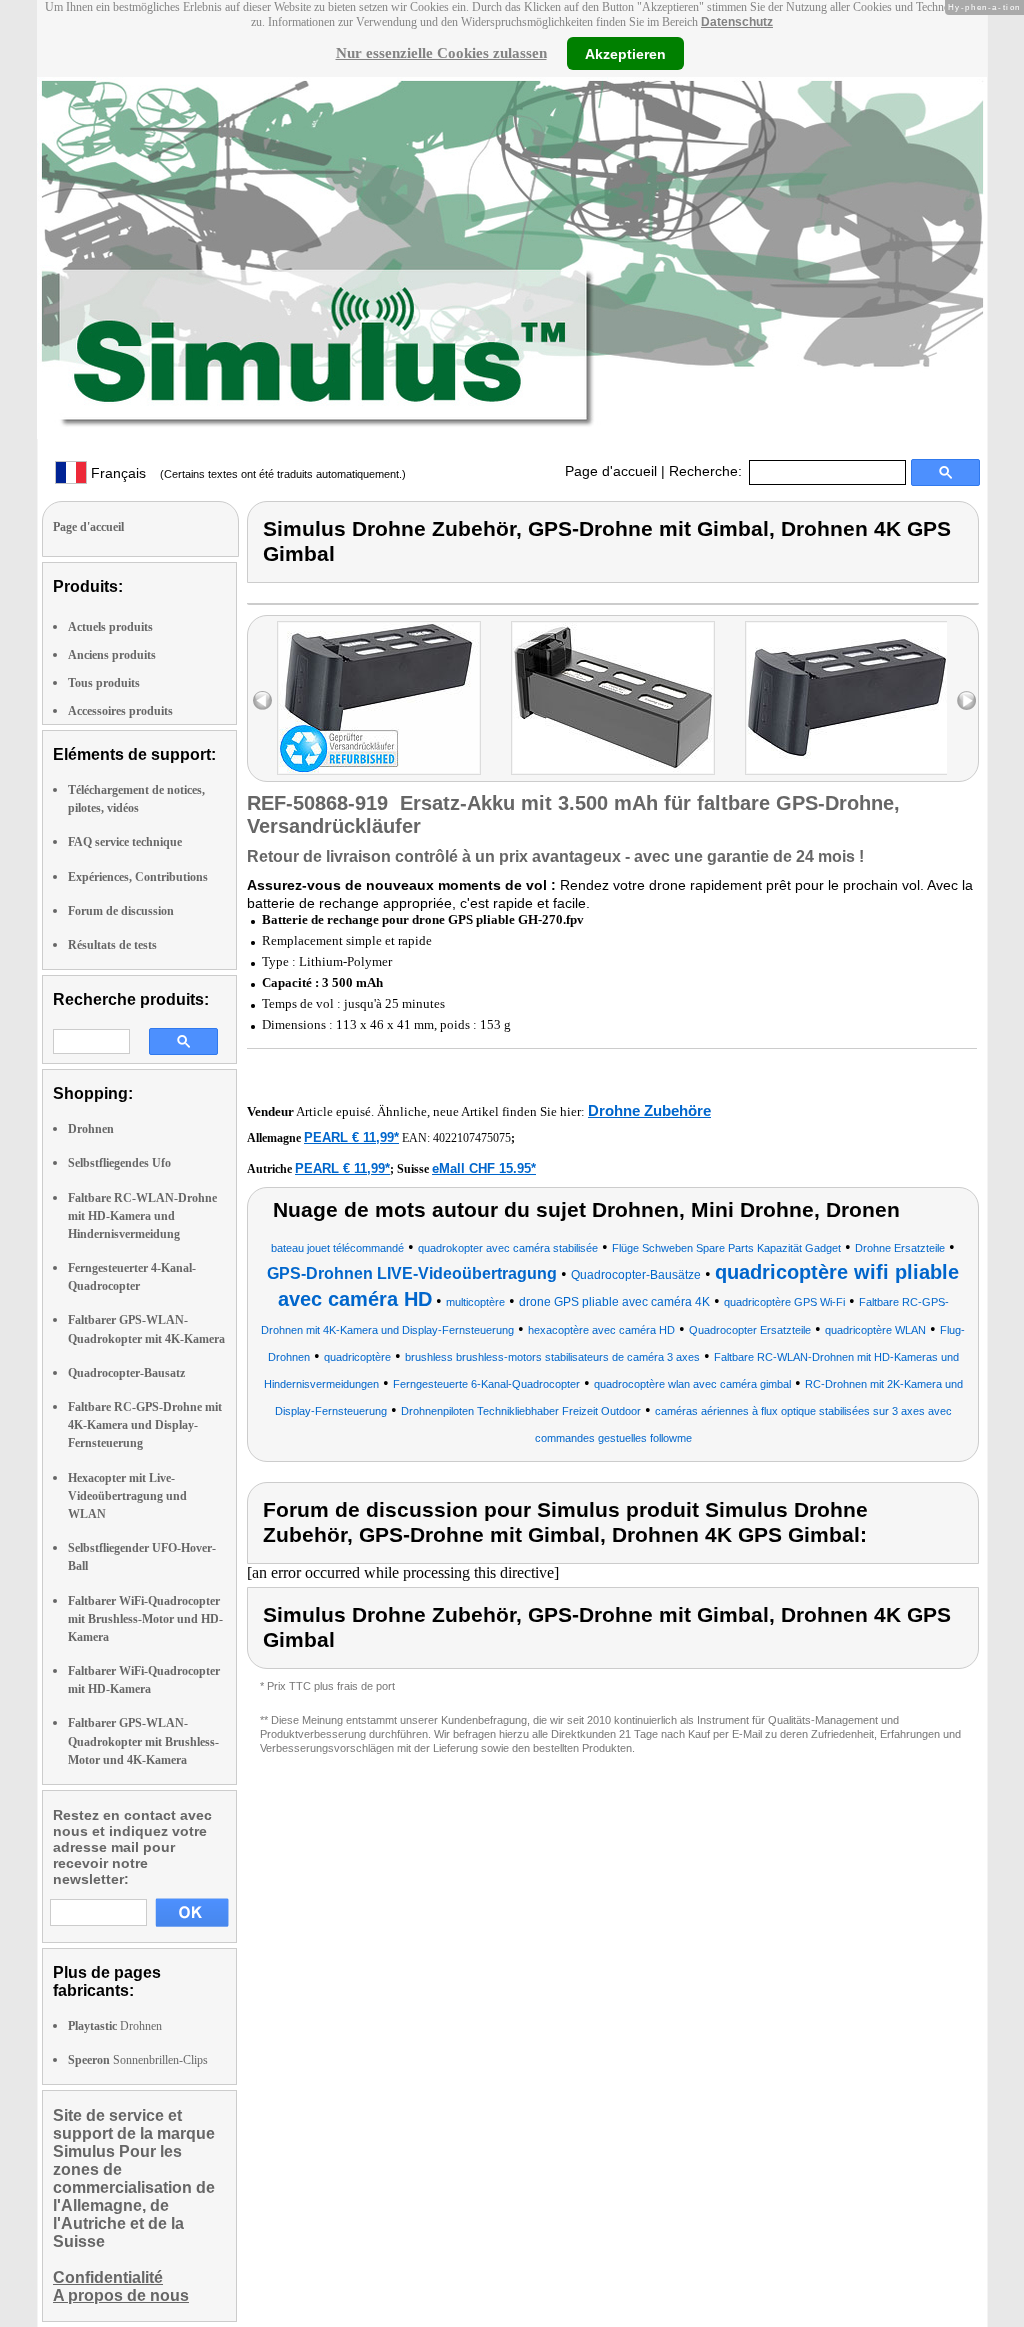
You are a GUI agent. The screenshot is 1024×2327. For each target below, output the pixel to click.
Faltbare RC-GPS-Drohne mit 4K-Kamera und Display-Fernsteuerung (145, 1425)
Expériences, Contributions (138, 877)
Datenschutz (737, 22)
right (966, 700)
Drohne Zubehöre (649, 1110)
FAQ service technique (125, 842)
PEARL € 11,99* (351, 1137)
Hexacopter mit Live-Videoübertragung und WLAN (127, 1496)
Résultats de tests (112, 945)
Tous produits (104, 683)
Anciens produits (112, 655)
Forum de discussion (121, 911)
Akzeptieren (625, 53)
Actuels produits (110, 627)
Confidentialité (108, 2277)
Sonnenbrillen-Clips (138, 2060)
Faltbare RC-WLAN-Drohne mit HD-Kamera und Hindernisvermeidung (142, 1216)
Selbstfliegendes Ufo (119, 1163)
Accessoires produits (120, 711)
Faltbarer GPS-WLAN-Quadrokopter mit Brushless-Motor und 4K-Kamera (143, 1741)
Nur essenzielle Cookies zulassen (441, 53)
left (262, 700)
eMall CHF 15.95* (484, 1168)
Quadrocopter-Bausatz (126, 1373)
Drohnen (91, 1129)
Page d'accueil (611, 471)
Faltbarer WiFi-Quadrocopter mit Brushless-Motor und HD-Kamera (145, 1619)
